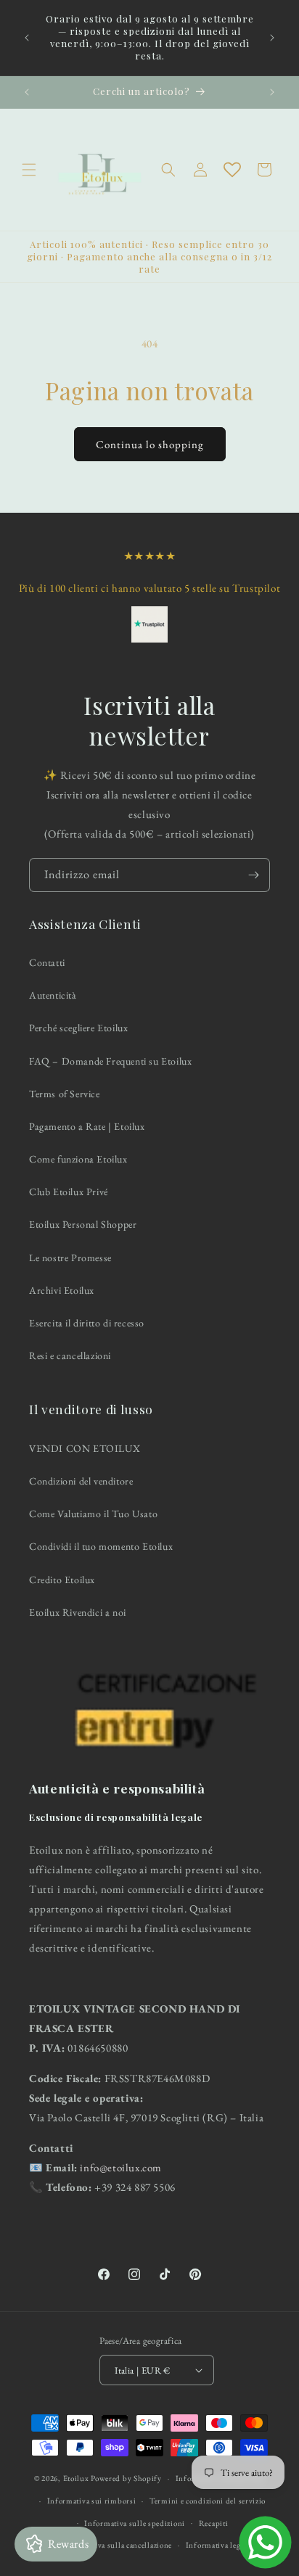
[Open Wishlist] (232, 170)
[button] (29, 170)
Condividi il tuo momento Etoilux (101, 1546)
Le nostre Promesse (70, 1258)
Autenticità (53, 995)
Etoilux (76, 2478)
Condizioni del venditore (81, 1481)
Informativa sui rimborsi (92, 2501)
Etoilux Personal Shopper (83, 1224)
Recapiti (214, 2523)
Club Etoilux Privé (69, 1192)
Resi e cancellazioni (70, 1355)
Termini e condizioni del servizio (208, 2501)
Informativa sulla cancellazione (117, 2545)
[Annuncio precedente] (27, 38)
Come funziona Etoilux (78, 1159)
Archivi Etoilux (62, 1290)
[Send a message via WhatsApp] (265, 2542)
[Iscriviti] (253, 875)
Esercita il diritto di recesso (87, 1323)
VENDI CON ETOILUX (85, 1448)
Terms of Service (65, 1094)
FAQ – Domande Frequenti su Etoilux (110, 1061)
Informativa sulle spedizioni (135, 2523)
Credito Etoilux (62, 1580)
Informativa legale (218, 2545)
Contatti (47, 962)
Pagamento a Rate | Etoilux (87, 1126)
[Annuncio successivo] (272, 38)
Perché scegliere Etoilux (78, 1028)
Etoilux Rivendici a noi (78, 1612)
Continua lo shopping (150, 444)
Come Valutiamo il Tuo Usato (93, 1514)
